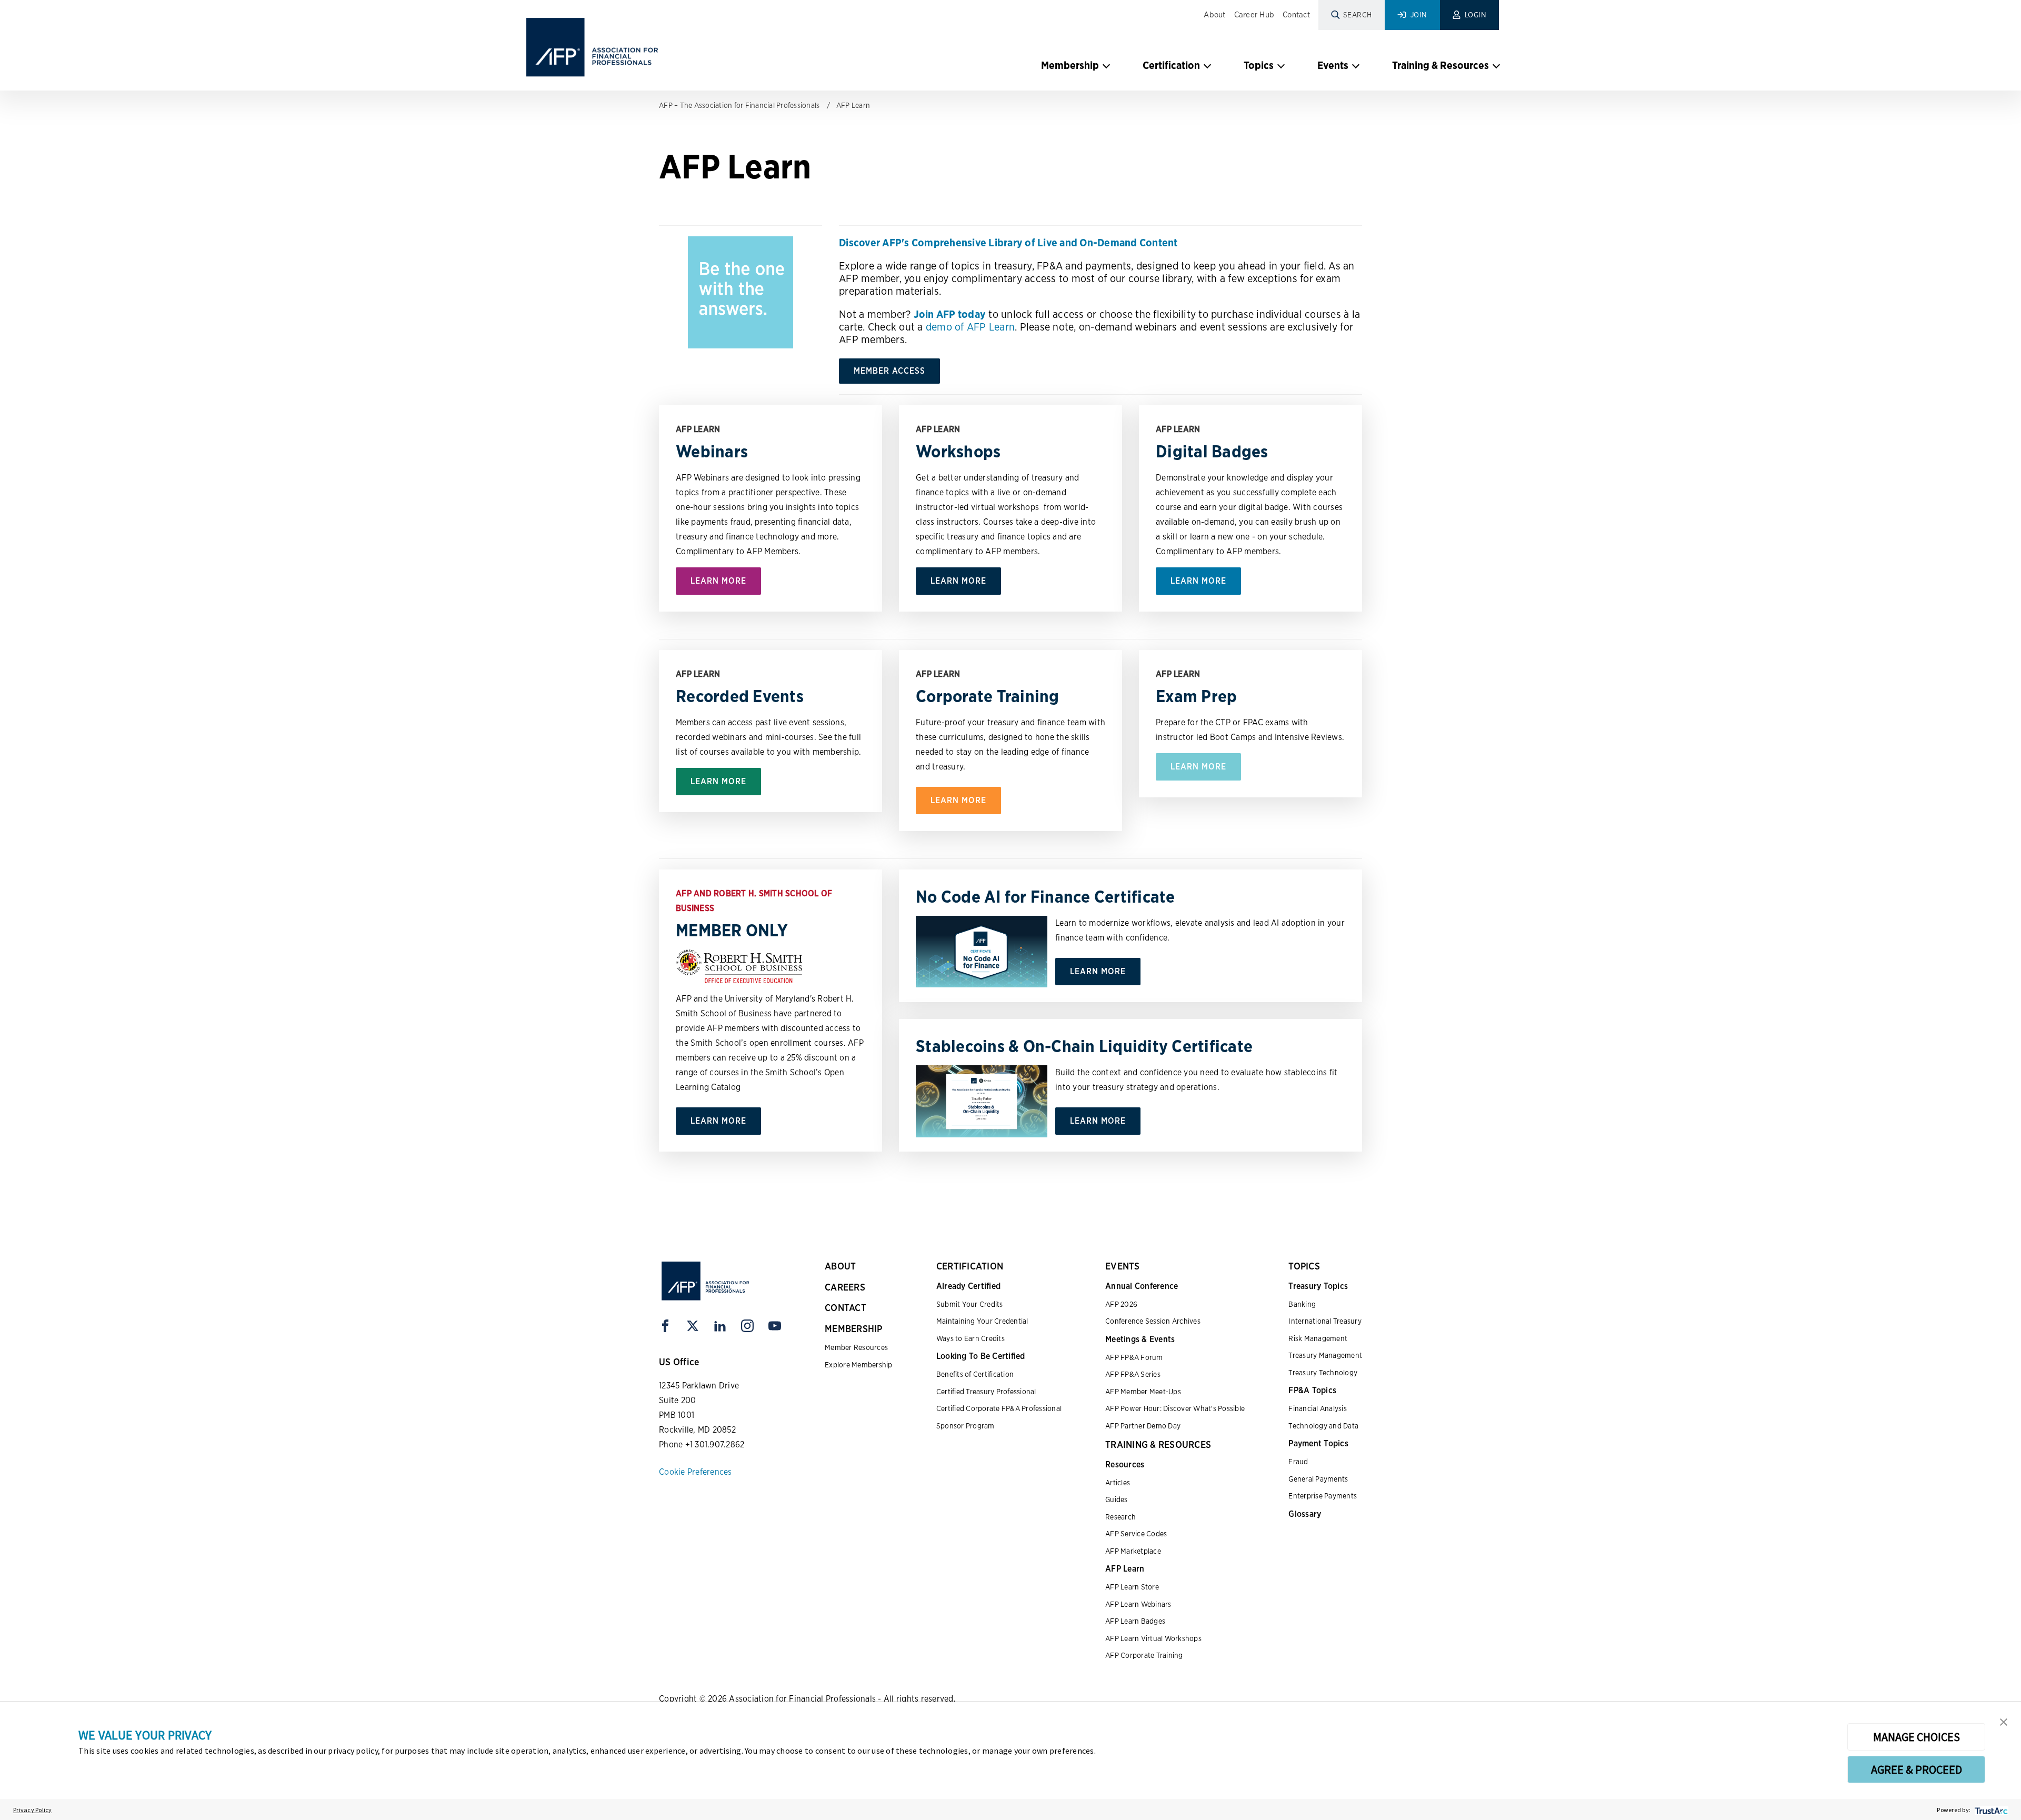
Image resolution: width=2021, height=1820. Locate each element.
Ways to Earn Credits (971, 1338)
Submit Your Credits (970, 1304)
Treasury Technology (1323, 1373)
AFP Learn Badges (1135, 1621)
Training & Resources (1440, 65)
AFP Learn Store (1132, 1587)
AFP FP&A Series (1133, 1374)
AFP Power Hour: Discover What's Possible (1175, 1408)
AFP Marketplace (1133, 1551)
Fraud (1298, 1462)
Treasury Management (1325, 1355)
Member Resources (856, 1347)
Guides (1117, 1499)
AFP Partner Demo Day (1143, 1426)
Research (1120, 1517)
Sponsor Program (966, 1426)
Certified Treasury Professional (986, 1392)
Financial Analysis (1318, 1408)
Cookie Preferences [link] (696, 1472)
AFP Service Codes (1136, 1534)
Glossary (1305, 1514)
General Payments (1318, 1479)
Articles (1118, 1483)
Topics (1259, 65)
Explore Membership (859, 1365)
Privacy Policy (33, 1810)
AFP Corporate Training (1144, 1655)
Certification (1171, 65)
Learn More (718, 581)
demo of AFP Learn (970, 327)
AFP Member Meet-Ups (1143, 1392)
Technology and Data (1323, 1426)
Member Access (889, 371)
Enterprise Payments (1323, 1496)
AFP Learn (853, 105)
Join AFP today (950, 314)
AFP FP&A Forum (1134, 1357)
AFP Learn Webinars (1138, 1604)
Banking (1302, 1304)
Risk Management (1318, 1338)
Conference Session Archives (1153, 1321)
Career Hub (1254, 15)
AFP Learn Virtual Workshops (1153, 1638)
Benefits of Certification (975, 1374)
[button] (2004, 1721)
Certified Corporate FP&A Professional (999, 1408)
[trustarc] (1990, 1810)
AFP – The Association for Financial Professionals (739, 105)
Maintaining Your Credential (982, 1321)
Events (1333, 65)
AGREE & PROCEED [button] (1917, 1769)
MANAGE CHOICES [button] (1917, 1737)
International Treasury (1325, 1321)
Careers (845, 1287)
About (1214, 15)
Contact (1296, 15)
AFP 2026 (1121, 1304)
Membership (1070, 65)
